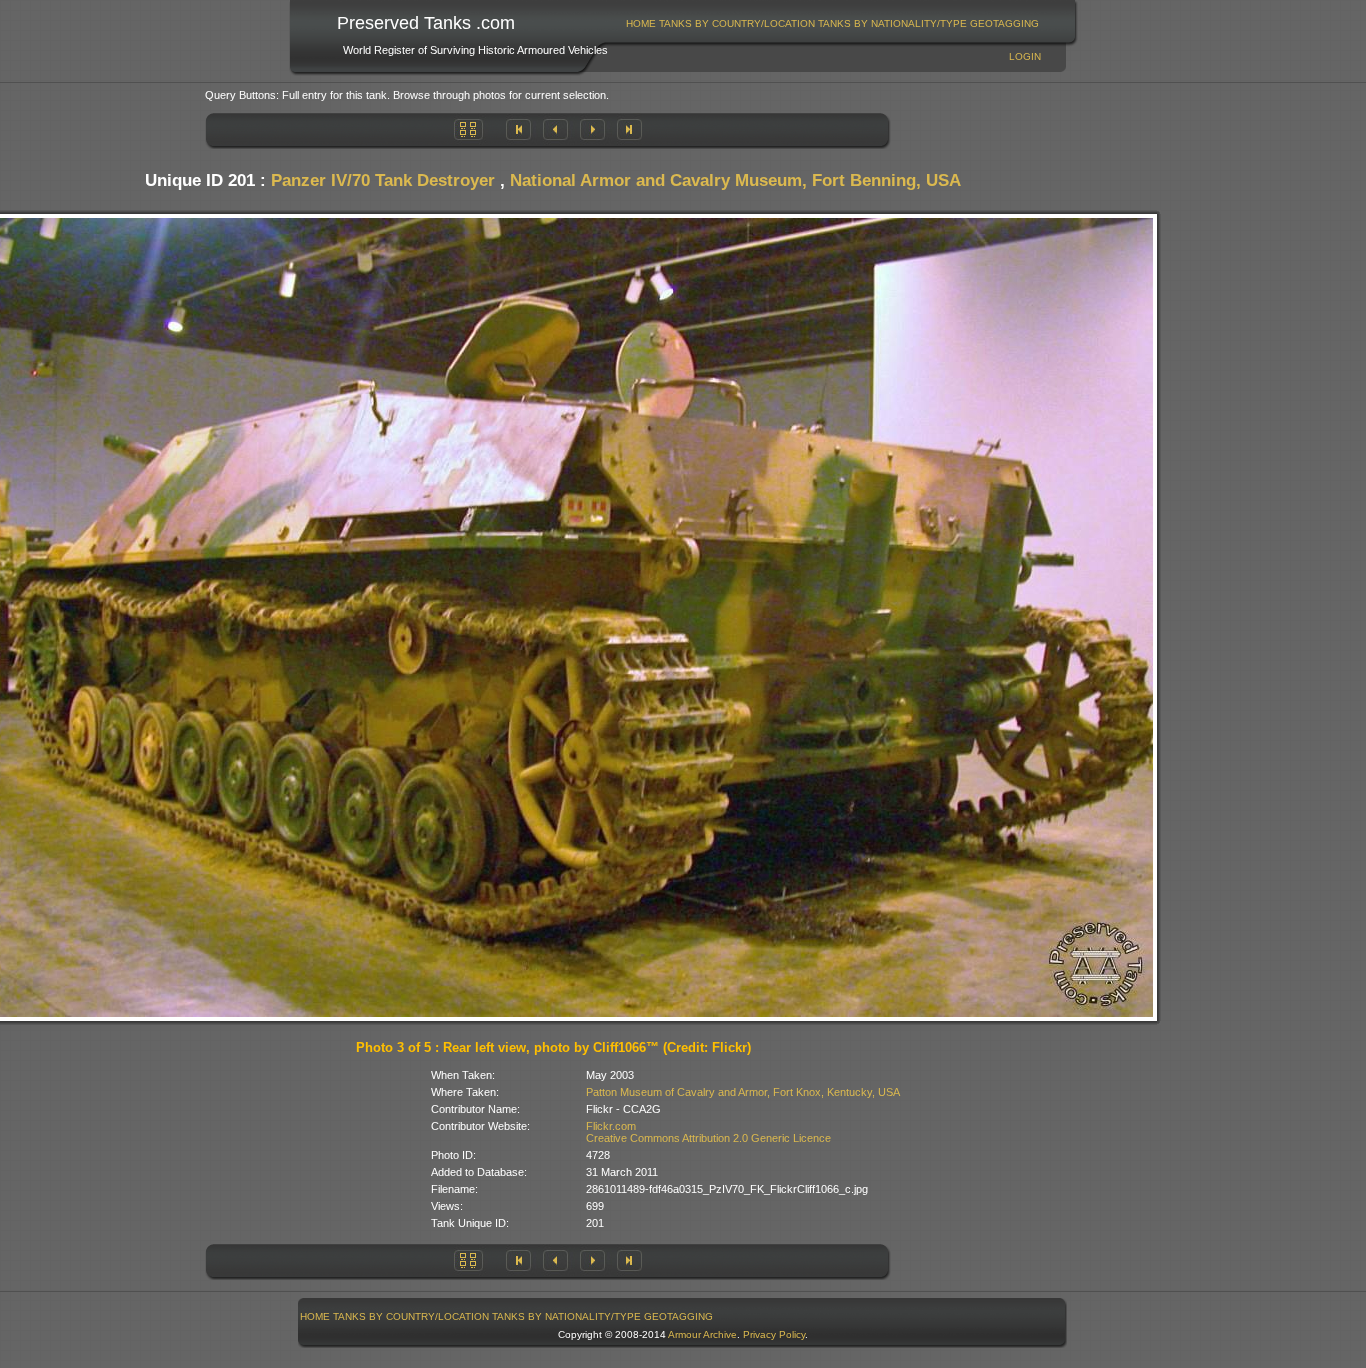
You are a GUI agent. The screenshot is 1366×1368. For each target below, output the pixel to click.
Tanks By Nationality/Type (892, 23)
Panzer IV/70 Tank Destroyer (383, 180)
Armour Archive (702, 1334)
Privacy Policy (774, 1334)
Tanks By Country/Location (737, 23)
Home (641, 23)
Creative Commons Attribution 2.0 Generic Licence (708, 1138)
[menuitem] (641, 23)
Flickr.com (611, 1126)
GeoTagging (1004, 23)
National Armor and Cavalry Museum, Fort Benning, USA (735, 180)
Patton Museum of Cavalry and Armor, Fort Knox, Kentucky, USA (743, 1092)
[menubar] (833, 23)
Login (1025, 56)
